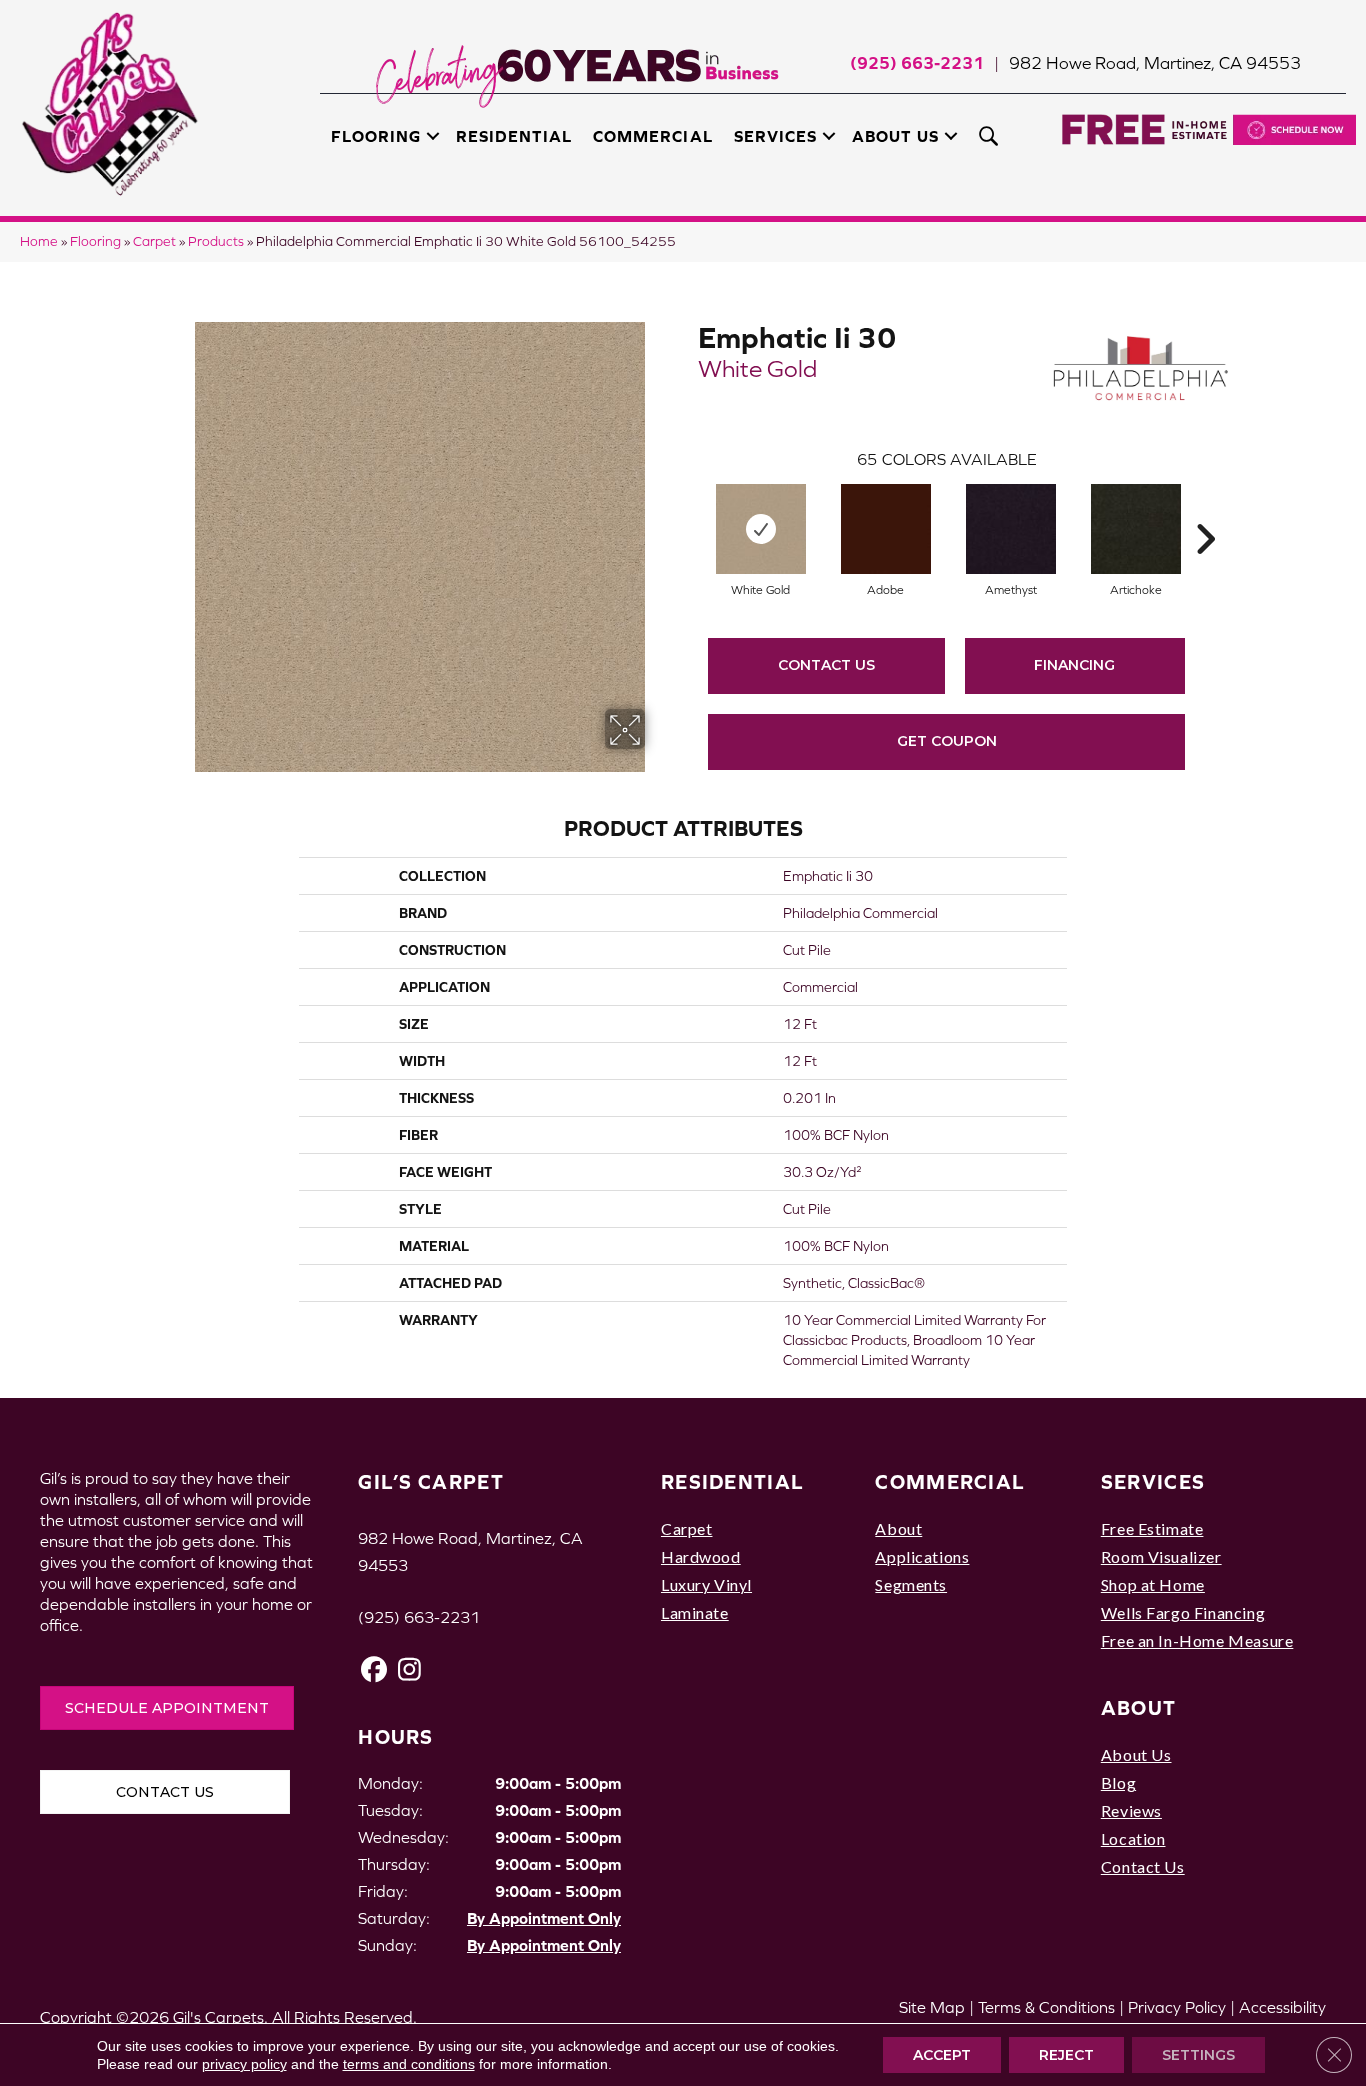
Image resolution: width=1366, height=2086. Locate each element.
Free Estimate (1152, 1528)
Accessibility (1282, 2007)
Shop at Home (1153, 1584)
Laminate (695, 1612)
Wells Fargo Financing (1183, 1612)
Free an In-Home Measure (1197, 1640)
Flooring (376, 136)
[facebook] (374, 1669)
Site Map (932, 2007)
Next (1205, 509)
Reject (1066, 2055)
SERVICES (1153, 1481)
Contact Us (826, 665)
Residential (514, 136)
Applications (922, 1556)
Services (775, 136)
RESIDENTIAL (732, 1481)
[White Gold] (761, 529)
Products (216, 241)
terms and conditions (409, 2064)
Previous (688, 509)
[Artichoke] (1136, 529)
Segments (911, 1584)
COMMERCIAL (950, 1481)
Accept (942, 2055)
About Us (895, 136)
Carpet (154, 241)
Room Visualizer (1161, 1556)
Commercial (652, 136)
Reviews (1131, 1810)
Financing (1074, 665)
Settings (1198, 2055)
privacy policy (244, 2064)
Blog (1118, 1782)
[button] (433, 136)
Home (39, 241)
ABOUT (1139, 1707)
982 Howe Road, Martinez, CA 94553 (1155, 63)
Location (1133, 1838)
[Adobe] (886, 529)
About (898, 1528)
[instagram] (409, 1669)
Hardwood (701, 1556)
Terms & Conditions (1046, 2007)
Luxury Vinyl (706, 1584)
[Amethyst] (1011, 529)
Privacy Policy (1177, 2007)
